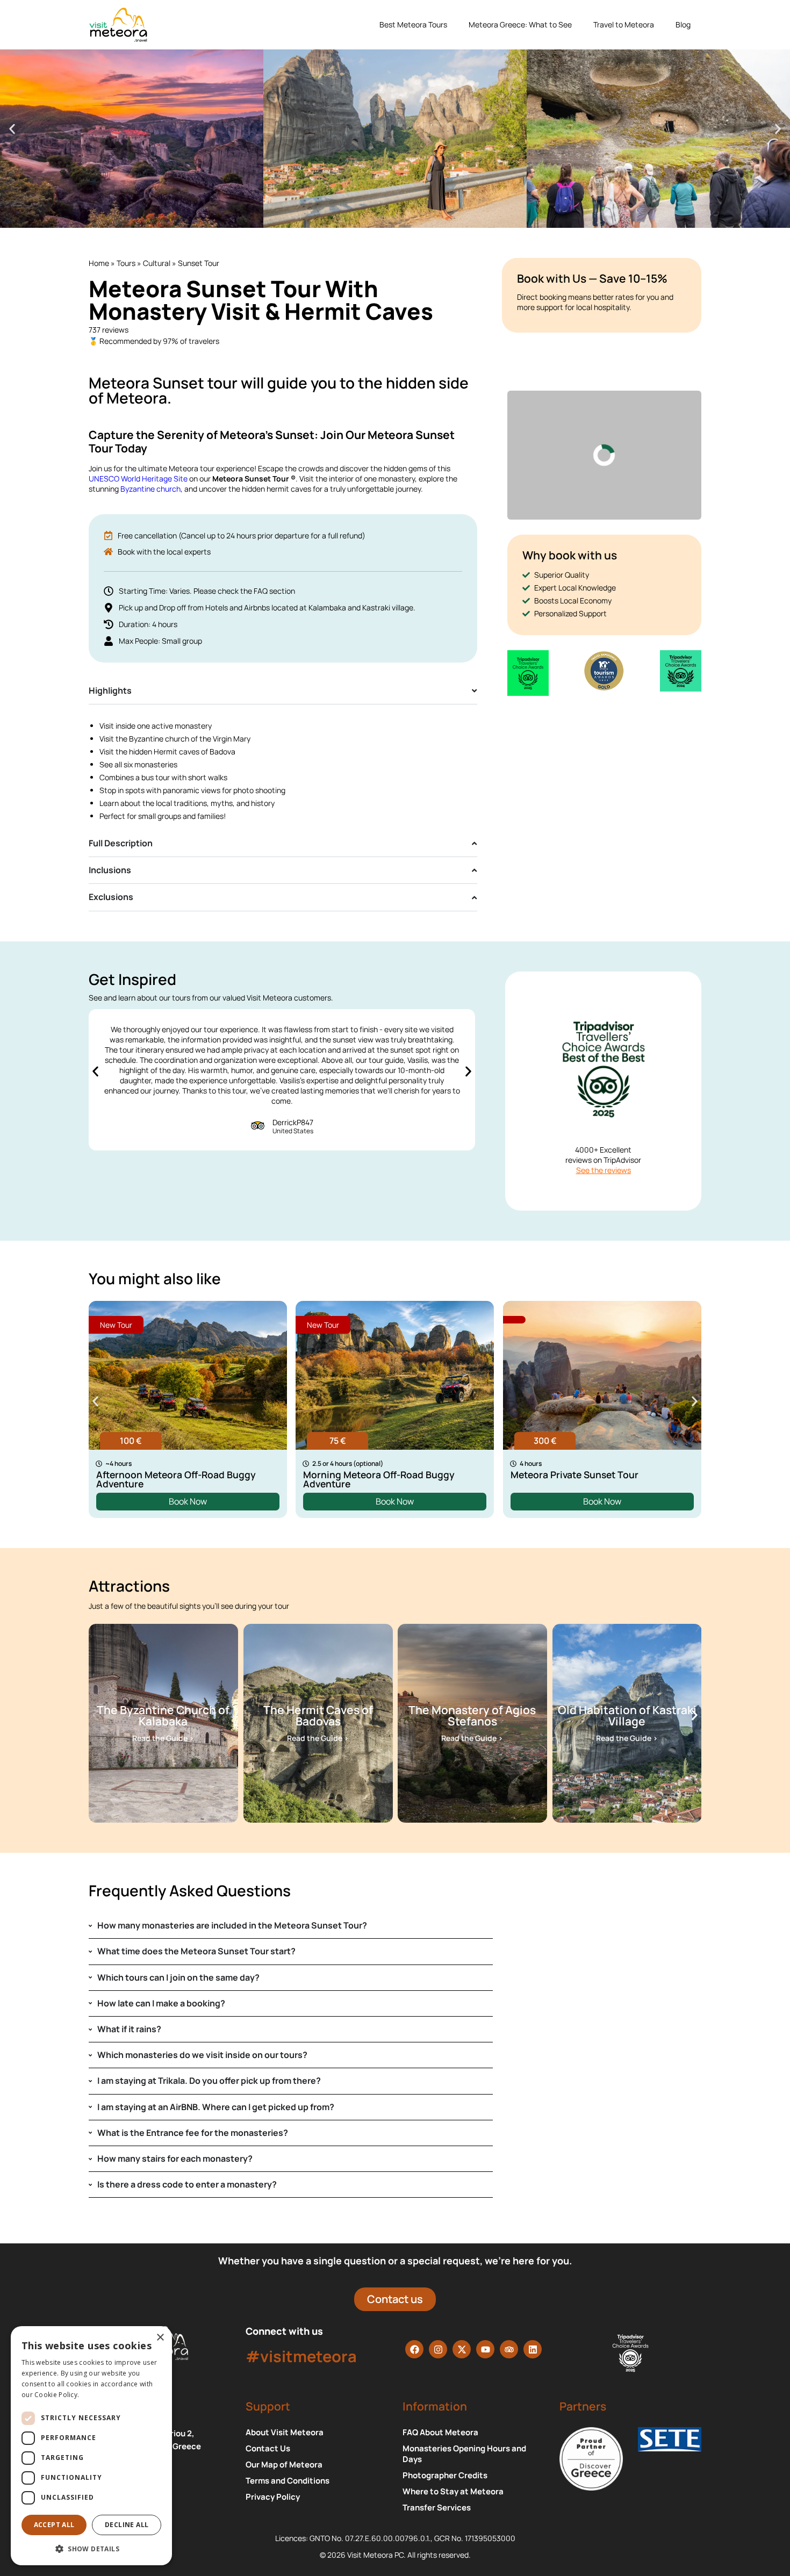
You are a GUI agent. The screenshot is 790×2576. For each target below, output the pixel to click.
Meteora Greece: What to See (520, 24)
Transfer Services (437, 2508)
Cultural (157, 263)
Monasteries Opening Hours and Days (464, 2454)
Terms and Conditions (288, 2481)
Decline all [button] (127, 2525)
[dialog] (91, 2446)
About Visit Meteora (285, 2433)
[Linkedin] (533, 2349)
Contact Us (268, 2449)
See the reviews (604, 1170)
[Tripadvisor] (509, 2349)
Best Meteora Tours (413, 24)
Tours (126, 263)
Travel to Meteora (624, 24)
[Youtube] (485, 2349)
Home (99, 263)
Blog (683, 24)
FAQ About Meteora (440, 2433)
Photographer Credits (445, 2476)
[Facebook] (414, 2349)
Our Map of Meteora (284, 2465)
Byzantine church (150, 489)
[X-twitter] (462, 2349)
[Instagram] (438, 2349)
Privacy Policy (273, 2497)
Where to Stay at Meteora (453, 2492)
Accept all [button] (54, 2525)
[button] (12, 129)
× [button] (160, 2338)
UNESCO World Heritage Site (138, 478)
